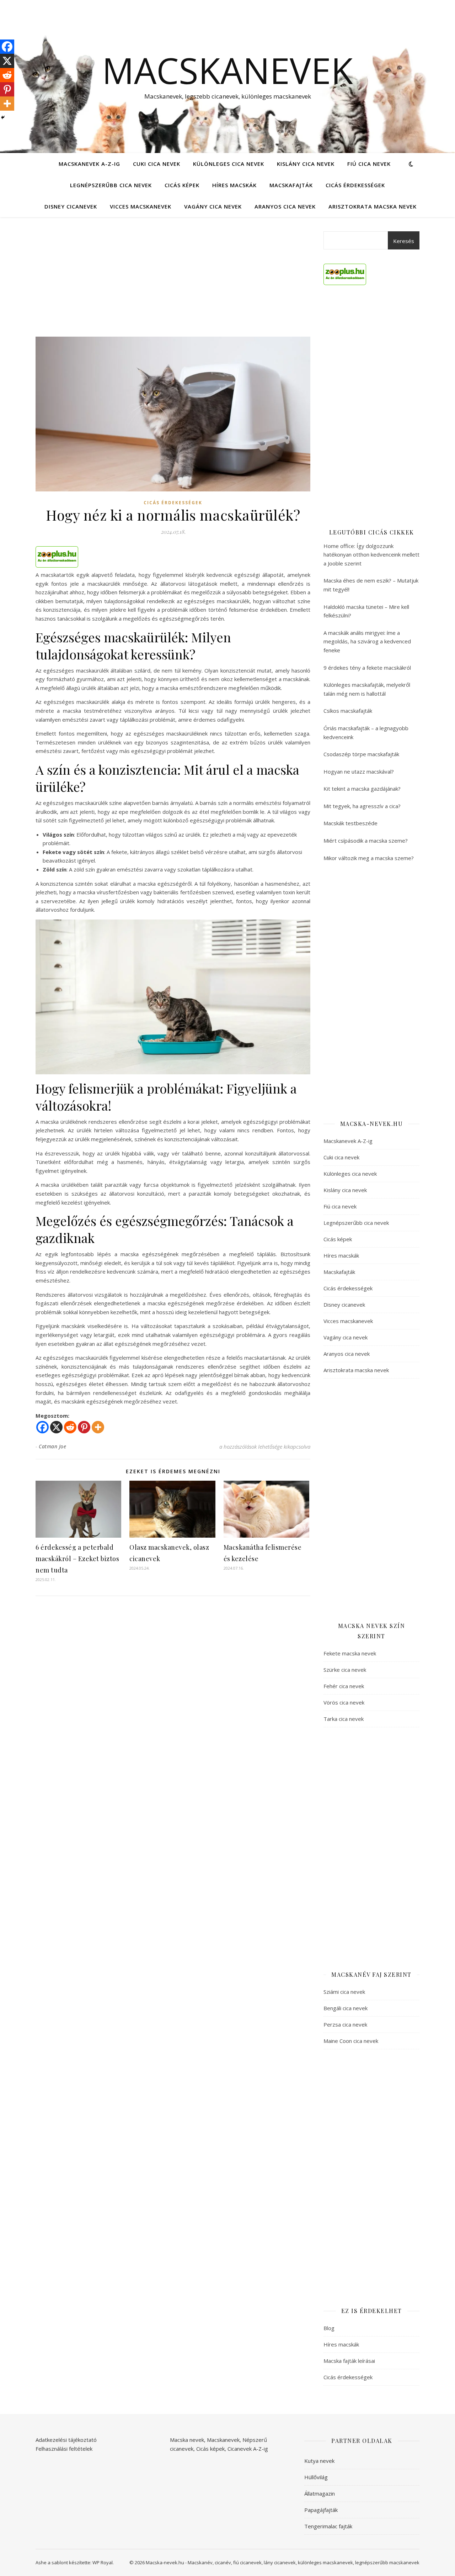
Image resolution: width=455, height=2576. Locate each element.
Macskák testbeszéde (350, 823)
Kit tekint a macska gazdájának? (362, 789)
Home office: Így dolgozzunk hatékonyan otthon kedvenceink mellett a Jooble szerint (371, 555)
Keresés (404, 241)
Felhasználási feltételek (64, 2449)
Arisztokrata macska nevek (373, 206)
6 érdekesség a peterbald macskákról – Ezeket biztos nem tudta (77, 1559)
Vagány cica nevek (213, 206)
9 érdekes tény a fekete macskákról (367, 668)
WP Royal (103, 2562)
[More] (98, 1427)
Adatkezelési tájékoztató (66, 2440)
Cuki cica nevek (157, 164)
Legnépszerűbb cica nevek (111, 185)
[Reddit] (70, 1427)
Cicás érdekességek (355, 185)
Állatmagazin (320, 2493)
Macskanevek (227, 70)
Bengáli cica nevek (346, 2008)
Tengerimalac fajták (328, 2526)
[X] (56, 1427)
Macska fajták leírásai (349, 2361)
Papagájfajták (321, 2510)
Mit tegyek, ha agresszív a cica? (362, 806)
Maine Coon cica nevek (351, 2041)
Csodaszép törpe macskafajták (361, 754)
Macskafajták (291, 185)
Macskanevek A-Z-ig (89, 164)
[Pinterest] (84, 1427)
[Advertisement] (173, 284)
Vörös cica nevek (344, 1702)
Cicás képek (182, 185)
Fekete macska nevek (350, 1653)
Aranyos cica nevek (285, 206)
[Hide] (3, 117)
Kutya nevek (319, 2461)
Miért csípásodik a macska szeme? (366, 841)
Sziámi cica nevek (344, 1992)
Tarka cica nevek (344, 1719)
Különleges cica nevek (229, 164)
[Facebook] (42, 1427)
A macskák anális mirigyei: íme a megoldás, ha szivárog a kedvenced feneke (367, 641)
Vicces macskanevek (141, 206)
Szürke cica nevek (345, 1670)
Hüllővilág (316, 2477)
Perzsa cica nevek (345, 2024)
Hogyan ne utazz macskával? (359, 771)
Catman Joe (52, 1446)
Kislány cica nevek (306, 164)
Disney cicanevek (71, 206)
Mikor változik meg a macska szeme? (369, 858)
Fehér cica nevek (344, 1686)
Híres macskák (234, 185)
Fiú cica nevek (369, 164)
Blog (329, 2328)
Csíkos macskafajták (348, 711)
